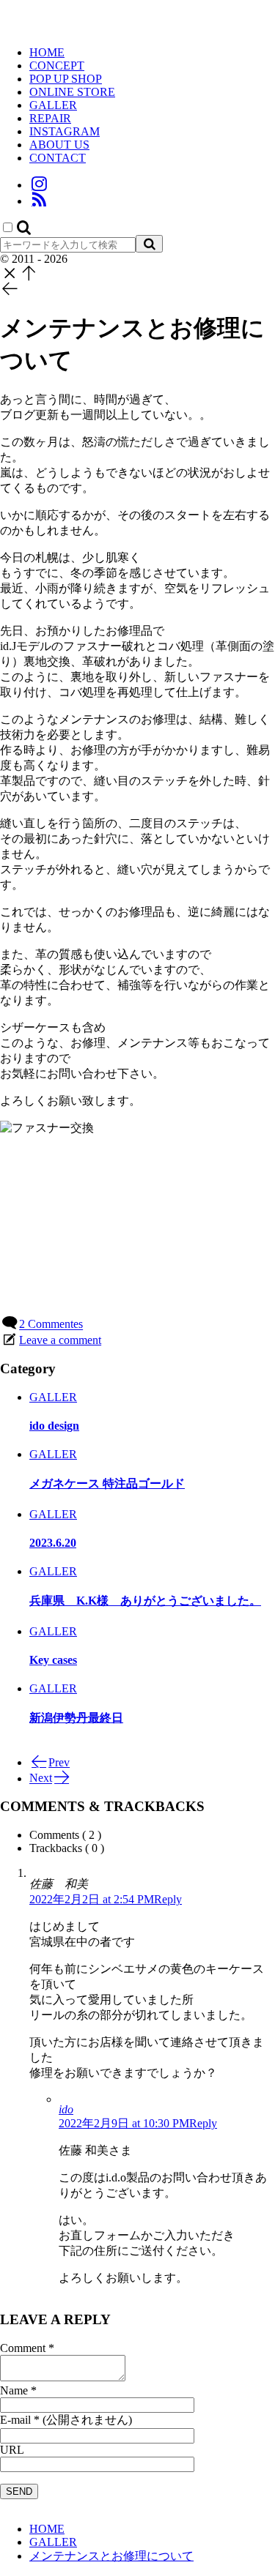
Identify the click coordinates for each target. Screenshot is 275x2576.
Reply (168, 1899)
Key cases (53, 1660)
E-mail (15, 2420)
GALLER (53, 1397)
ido (66, 2109)
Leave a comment (60, 1340)
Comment (23, 2348)
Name (14, 2390)
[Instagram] (39, 185)
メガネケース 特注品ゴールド (107, 1483)
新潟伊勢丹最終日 (76, 1718)
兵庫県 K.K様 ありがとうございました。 (145, 1601)
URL (12, 2450)
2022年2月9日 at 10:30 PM (124, 2123)
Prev (59, 1762)
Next (41, 1778)
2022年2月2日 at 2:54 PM (92, 1899)
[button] (24, 228)
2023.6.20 (53, 1543)
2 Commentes (51, 1325)
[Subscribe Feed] (39, 201)
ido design (54, 1426)
